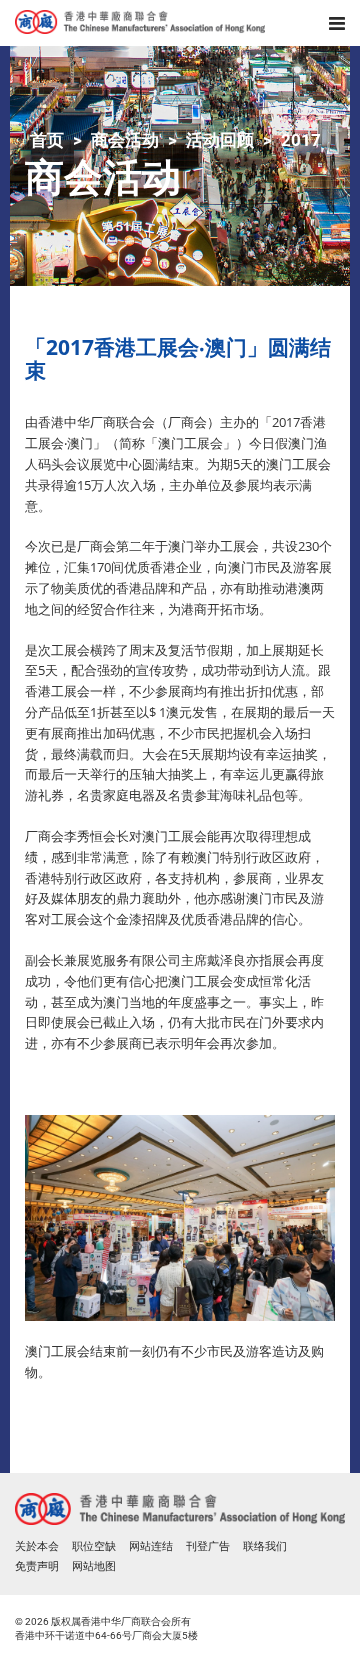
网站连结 (151, 1546)
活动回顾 (220, 140)
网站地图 (94, 1566)
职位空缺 (94, 1546)
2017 (301, 140)
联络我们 (265, 1546)
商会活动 (125, 140)
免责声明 (37, 1566)
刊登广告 (208, 1546)
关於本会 (37, 1546)
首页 (47, 140)
